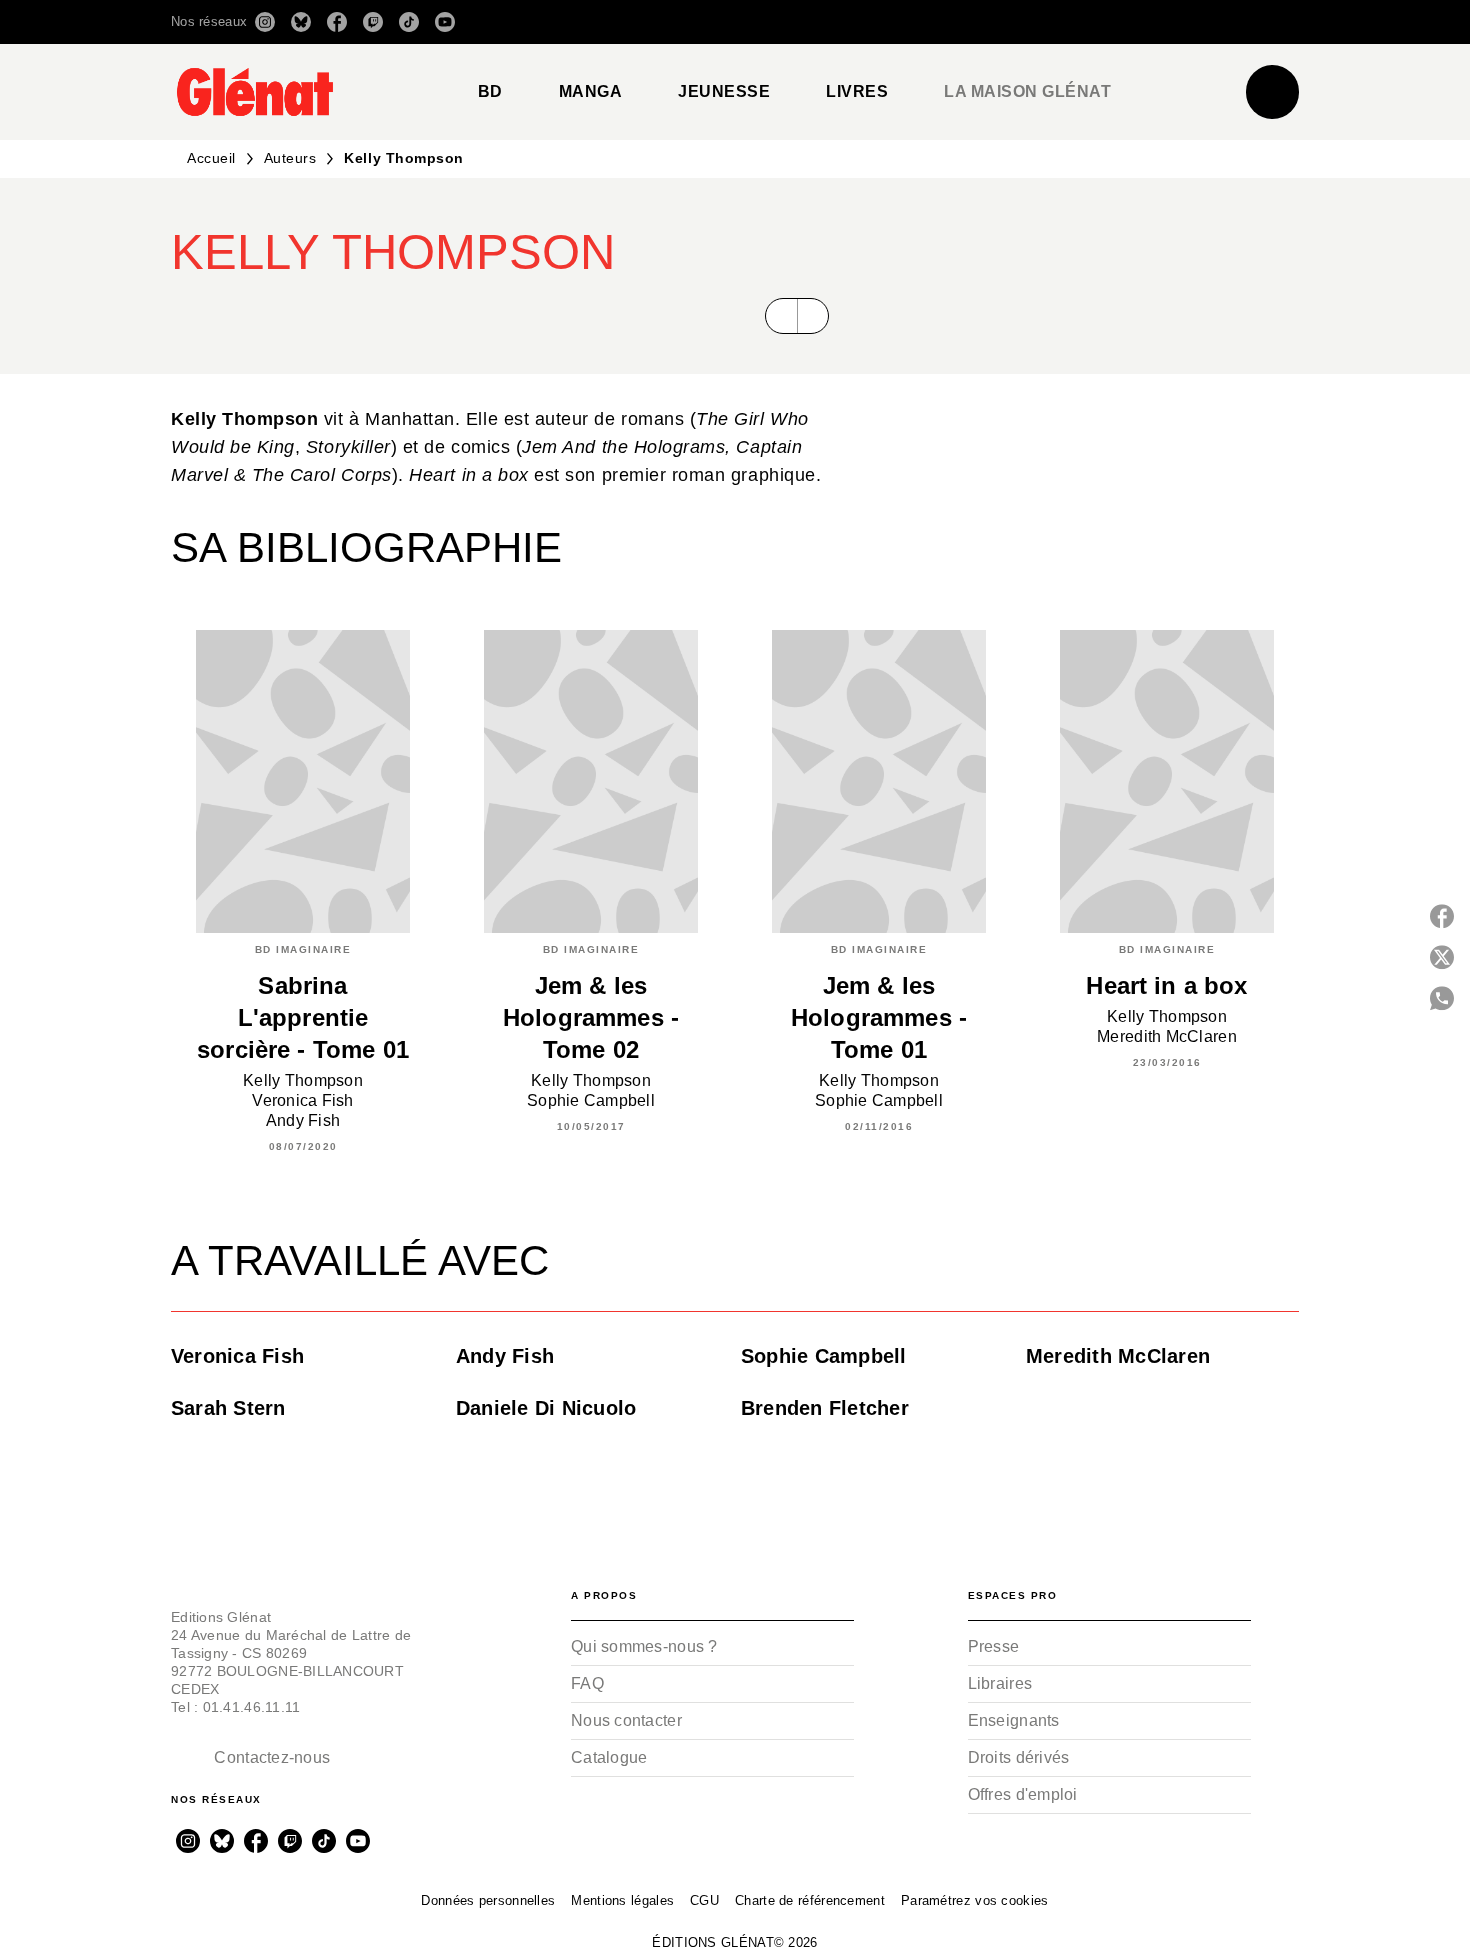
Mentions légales (622, 1900)
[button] (1017, 22)
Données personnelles (488, 1900)
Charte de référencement (810, 1900)
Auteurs (290, 158)
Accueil (211, 158)
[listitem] (265, 22)
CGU (704, 1900)
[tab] (490, 92)
